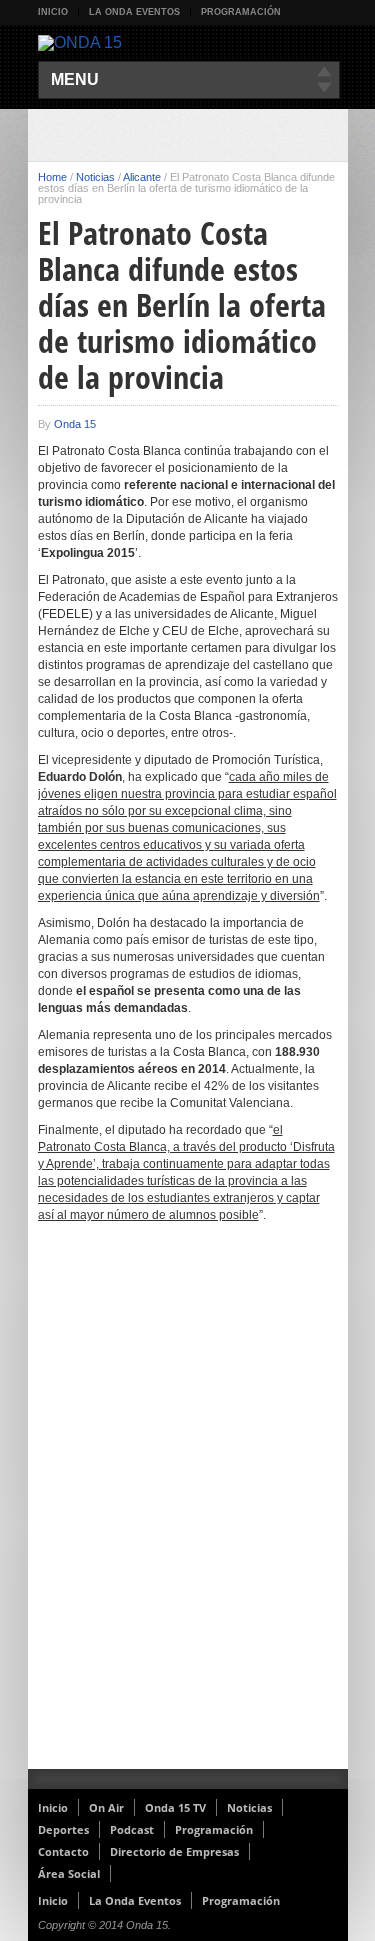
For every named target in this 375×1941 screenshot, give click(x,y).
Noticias (95, 177)
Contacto (63, 1851)
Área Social (69, 1873)
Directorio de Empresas (174, 1851)
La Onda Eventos (134, 12)
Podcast (132, 1829)
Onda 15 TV (175, 1807)
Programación (241, 12)
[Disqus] (188, 1509)
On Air (106, 1807)
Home (52, 177)
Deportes (63, 1829)
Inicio (53, 12)
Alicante (142, 177)
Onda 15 (75, 424)
